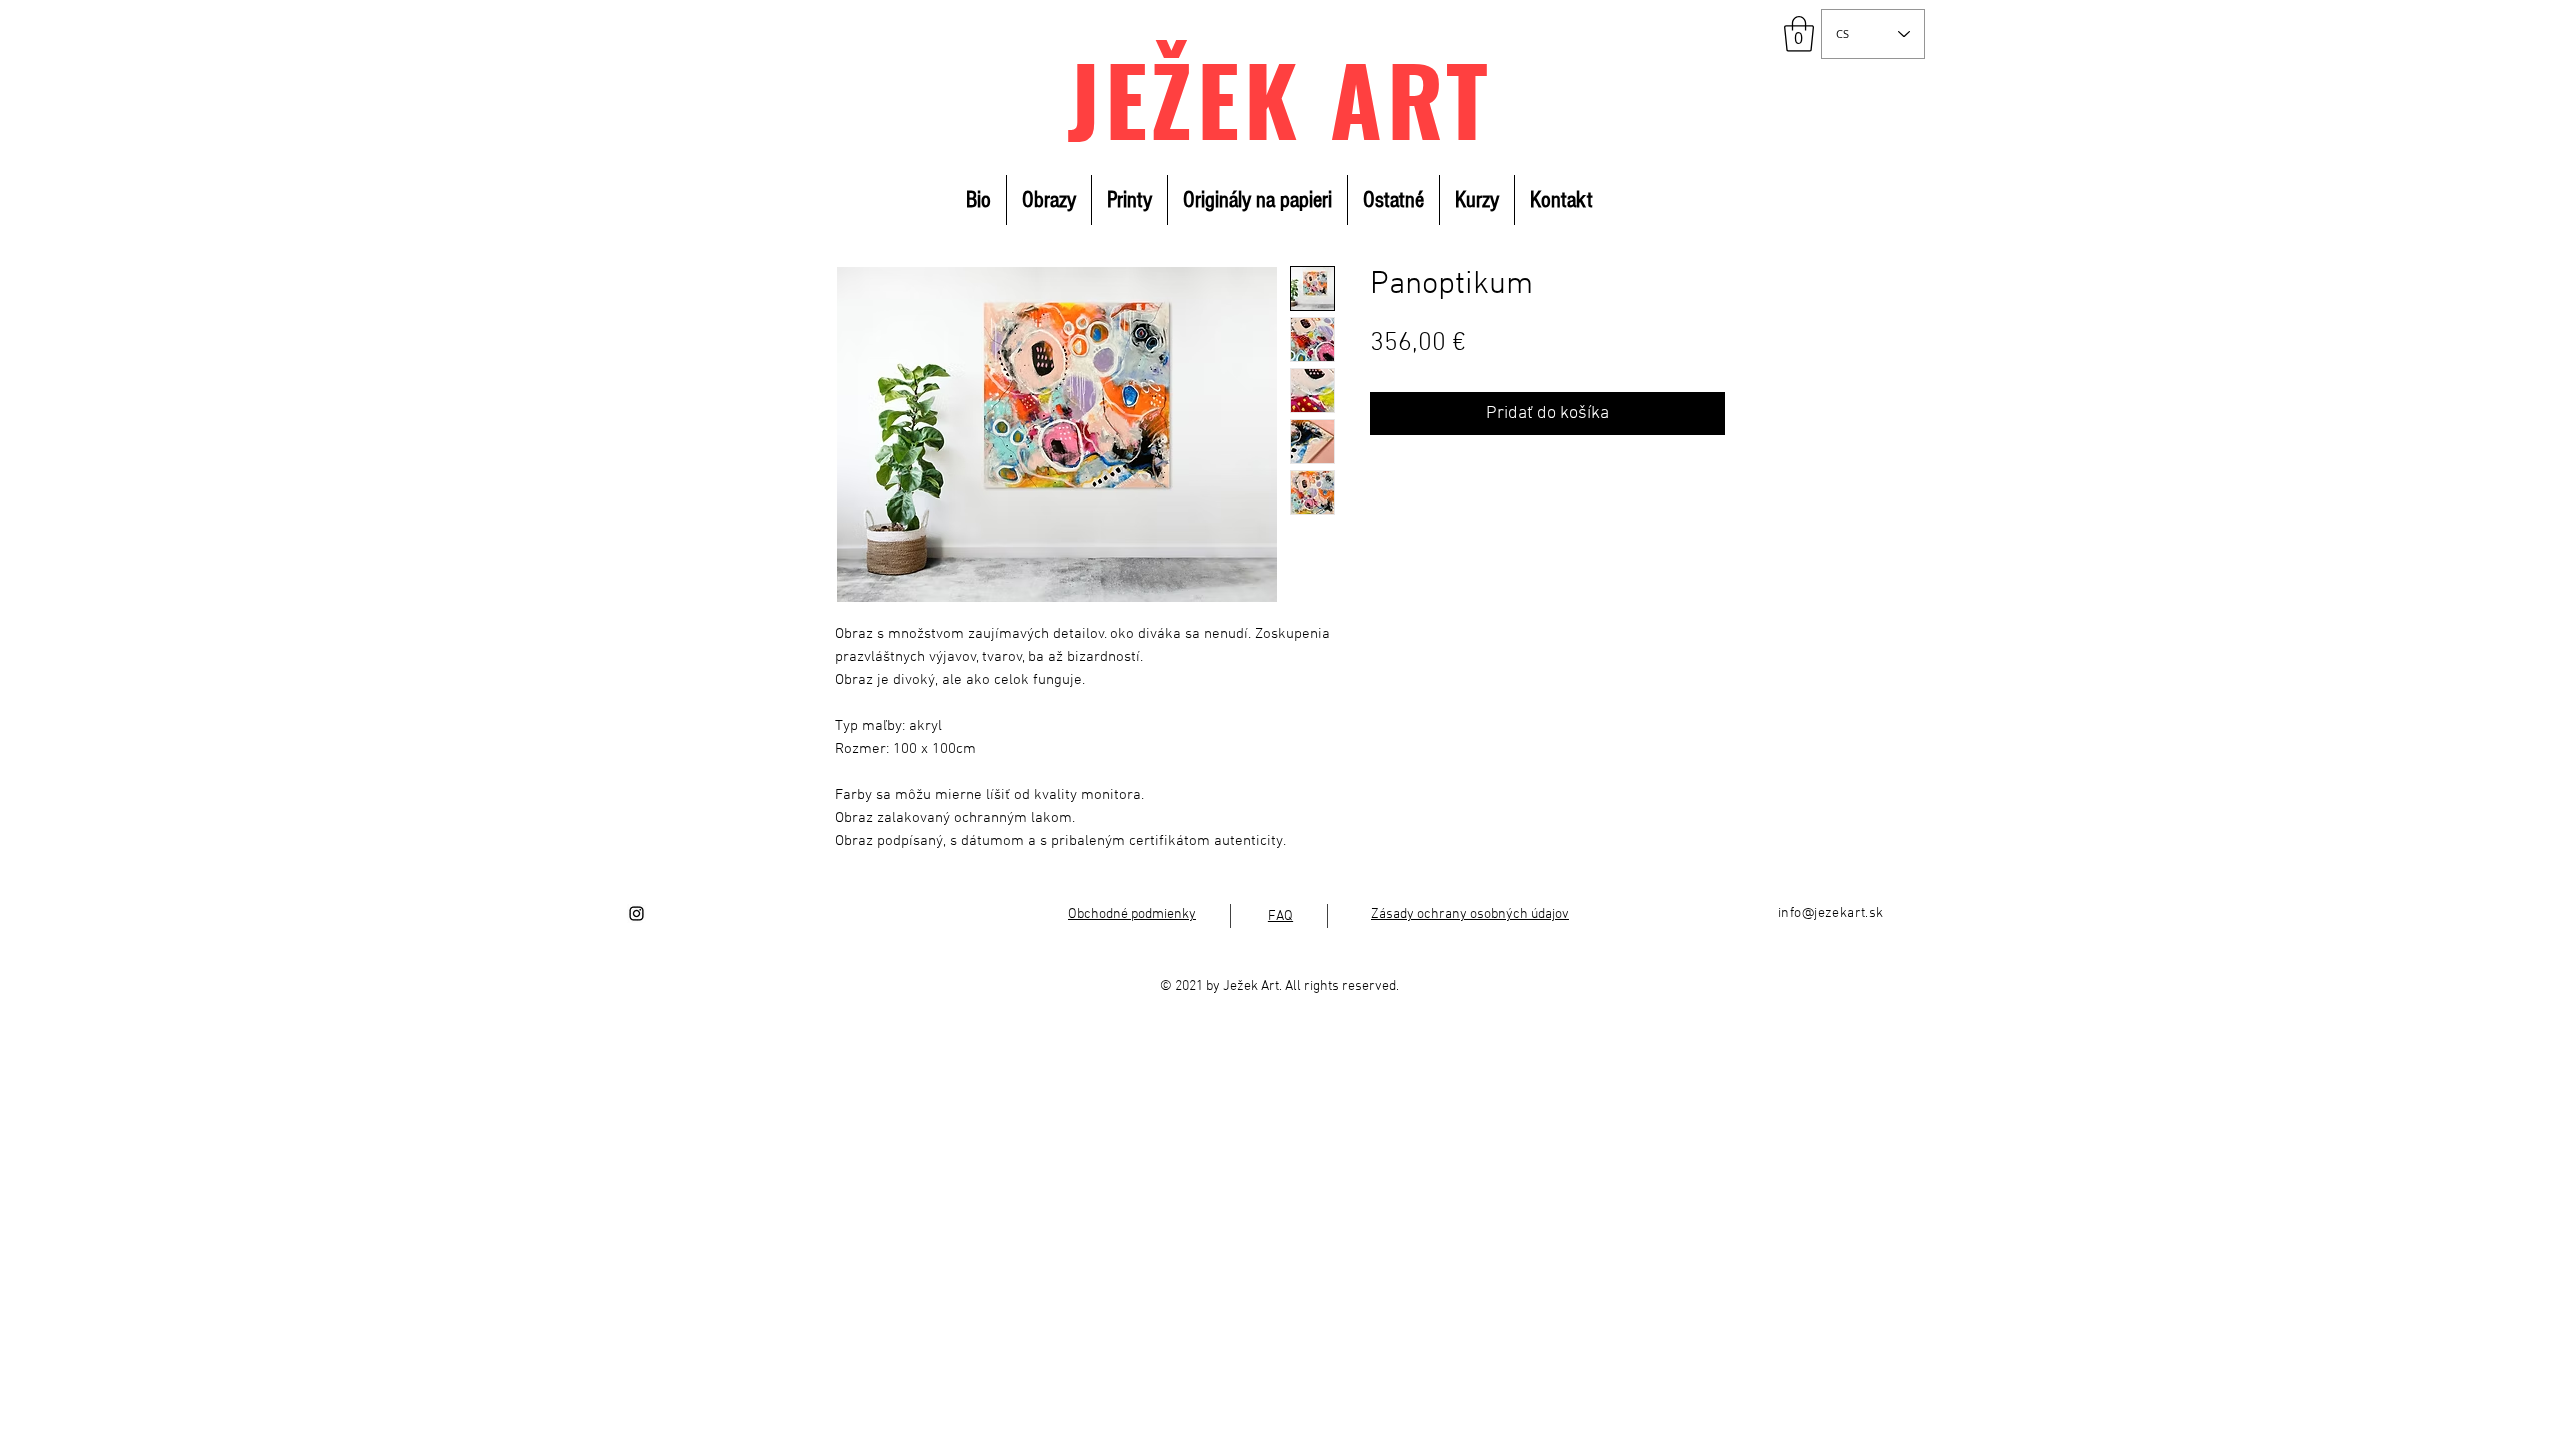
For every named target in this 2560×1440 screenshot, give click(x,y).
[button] (1799, 34)
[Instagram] (636, 913)
